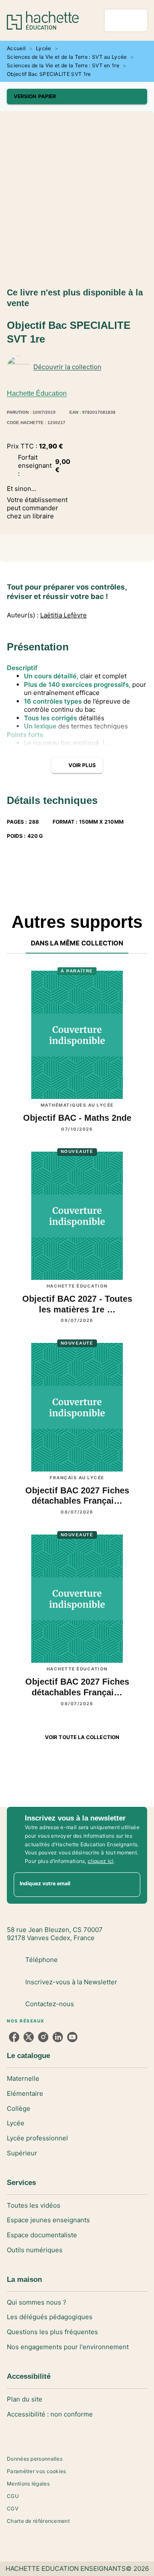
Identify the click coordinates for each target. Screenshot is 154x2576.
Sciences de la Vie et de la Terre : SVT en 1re (63, 65)
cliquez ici (101, 1861)
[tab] (77, 943)
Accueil (16, 48)
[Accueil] (43, 20)
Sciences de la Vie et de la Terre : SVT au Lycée (67, 57)
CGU (13, 2496)
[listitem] (14, 2037)
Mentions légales (28, 2484)
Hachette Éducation (37, 393)
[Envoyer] (130, 1885)
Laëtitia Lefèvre (64, 615)
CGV (13, 2508)
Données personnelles (35, 2459)
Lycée (44, 48)
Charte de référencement (38, 2521)
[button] (77, 96)
